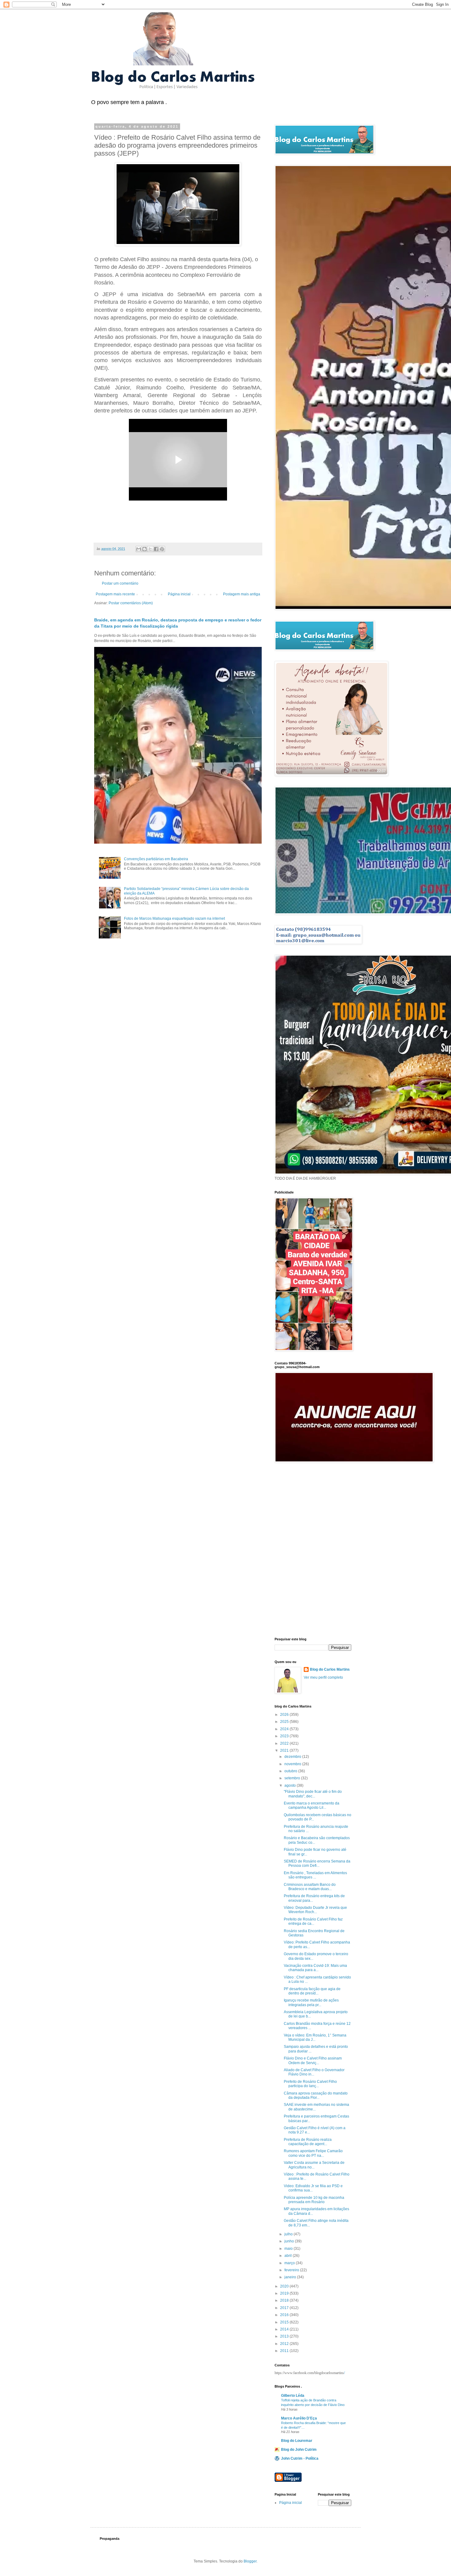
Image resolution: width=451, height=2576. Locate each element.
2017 (285, 2308)
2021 (285, 1750)
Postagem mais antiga (242, 594)
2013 (285, 2336)
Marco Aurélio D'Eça (299, 2418)
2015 (285, 2322)
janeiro (291, 2277)
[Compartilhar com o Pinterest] (162, 549)
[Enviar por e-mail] (139, 549)
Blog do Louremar (297, 2441)
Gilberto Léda (293, 2396)
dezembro (293, 1757)
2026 (285, 1715)
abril (289, 2256)
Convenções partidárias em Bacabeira (156, 859)
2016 (285, 2315)
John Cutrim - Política (300, 2458)
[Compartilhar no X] (150, 549)
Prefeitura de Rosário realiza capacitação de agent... (308, 2142)
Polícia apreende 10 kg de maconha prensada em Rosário (314, 2200)
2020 (285, 2286)
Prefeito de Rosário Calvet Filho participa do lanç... (310, 2084)
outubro (291, 1771)
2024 (285, 1729)
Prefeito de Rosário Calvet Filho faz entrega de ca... (313, 1921)
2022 (285, 1743)
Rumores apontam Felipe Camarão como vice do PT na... (313, 2153)
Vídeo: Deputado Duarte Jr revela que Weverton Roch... (315, 1910)
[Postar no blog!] (145, 549)
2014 (285, 2329)
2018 (285, 2300)
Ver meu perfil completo (323, 1677)
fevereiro (292, 2270)
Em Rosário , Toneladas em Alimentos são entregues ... (315, 1875)
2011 (285, 2351)
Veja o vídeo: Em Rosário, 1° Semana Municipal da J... (315, 2037)
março (290, 2263)
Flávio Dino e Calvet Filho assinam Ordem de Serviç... (313, 2060)
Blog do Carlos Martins (330, 1669)
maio (289, 2249)
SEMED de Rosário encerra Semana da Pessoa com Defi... (317, 1863)
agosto (291, 1785)
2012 (285, 2344)
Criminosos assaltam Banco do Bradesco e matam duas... (310, 1887)
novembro (293, 1764)
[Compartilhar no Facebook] (156, 549)
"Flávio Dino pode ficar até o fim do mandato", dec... (313, 1794)
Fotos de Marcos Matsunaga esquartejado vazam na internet (174, 919)
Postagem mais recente (115, 594)
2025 (285, 1722)
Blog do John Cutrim (299, 2450)
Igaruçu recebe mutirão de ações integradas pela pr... (311, 2002)
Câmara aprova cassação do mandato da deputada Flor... (316, 2095)
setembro (293, 1778)
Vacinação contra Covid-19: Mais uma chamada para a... (315, 1968)
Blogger (250, 2561)
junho (290, 2241)
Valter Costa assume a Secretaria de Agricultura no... (314, 2165)
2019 (285, 2293)
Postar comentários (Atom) (131, 603)
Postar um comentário (120, 583)
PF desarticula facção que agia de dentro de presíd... (312, 1991)
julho (289, 2234)
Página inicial (179, 594)
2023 (285, 1736)
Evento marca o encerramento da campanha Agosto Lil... (312, 1805)
